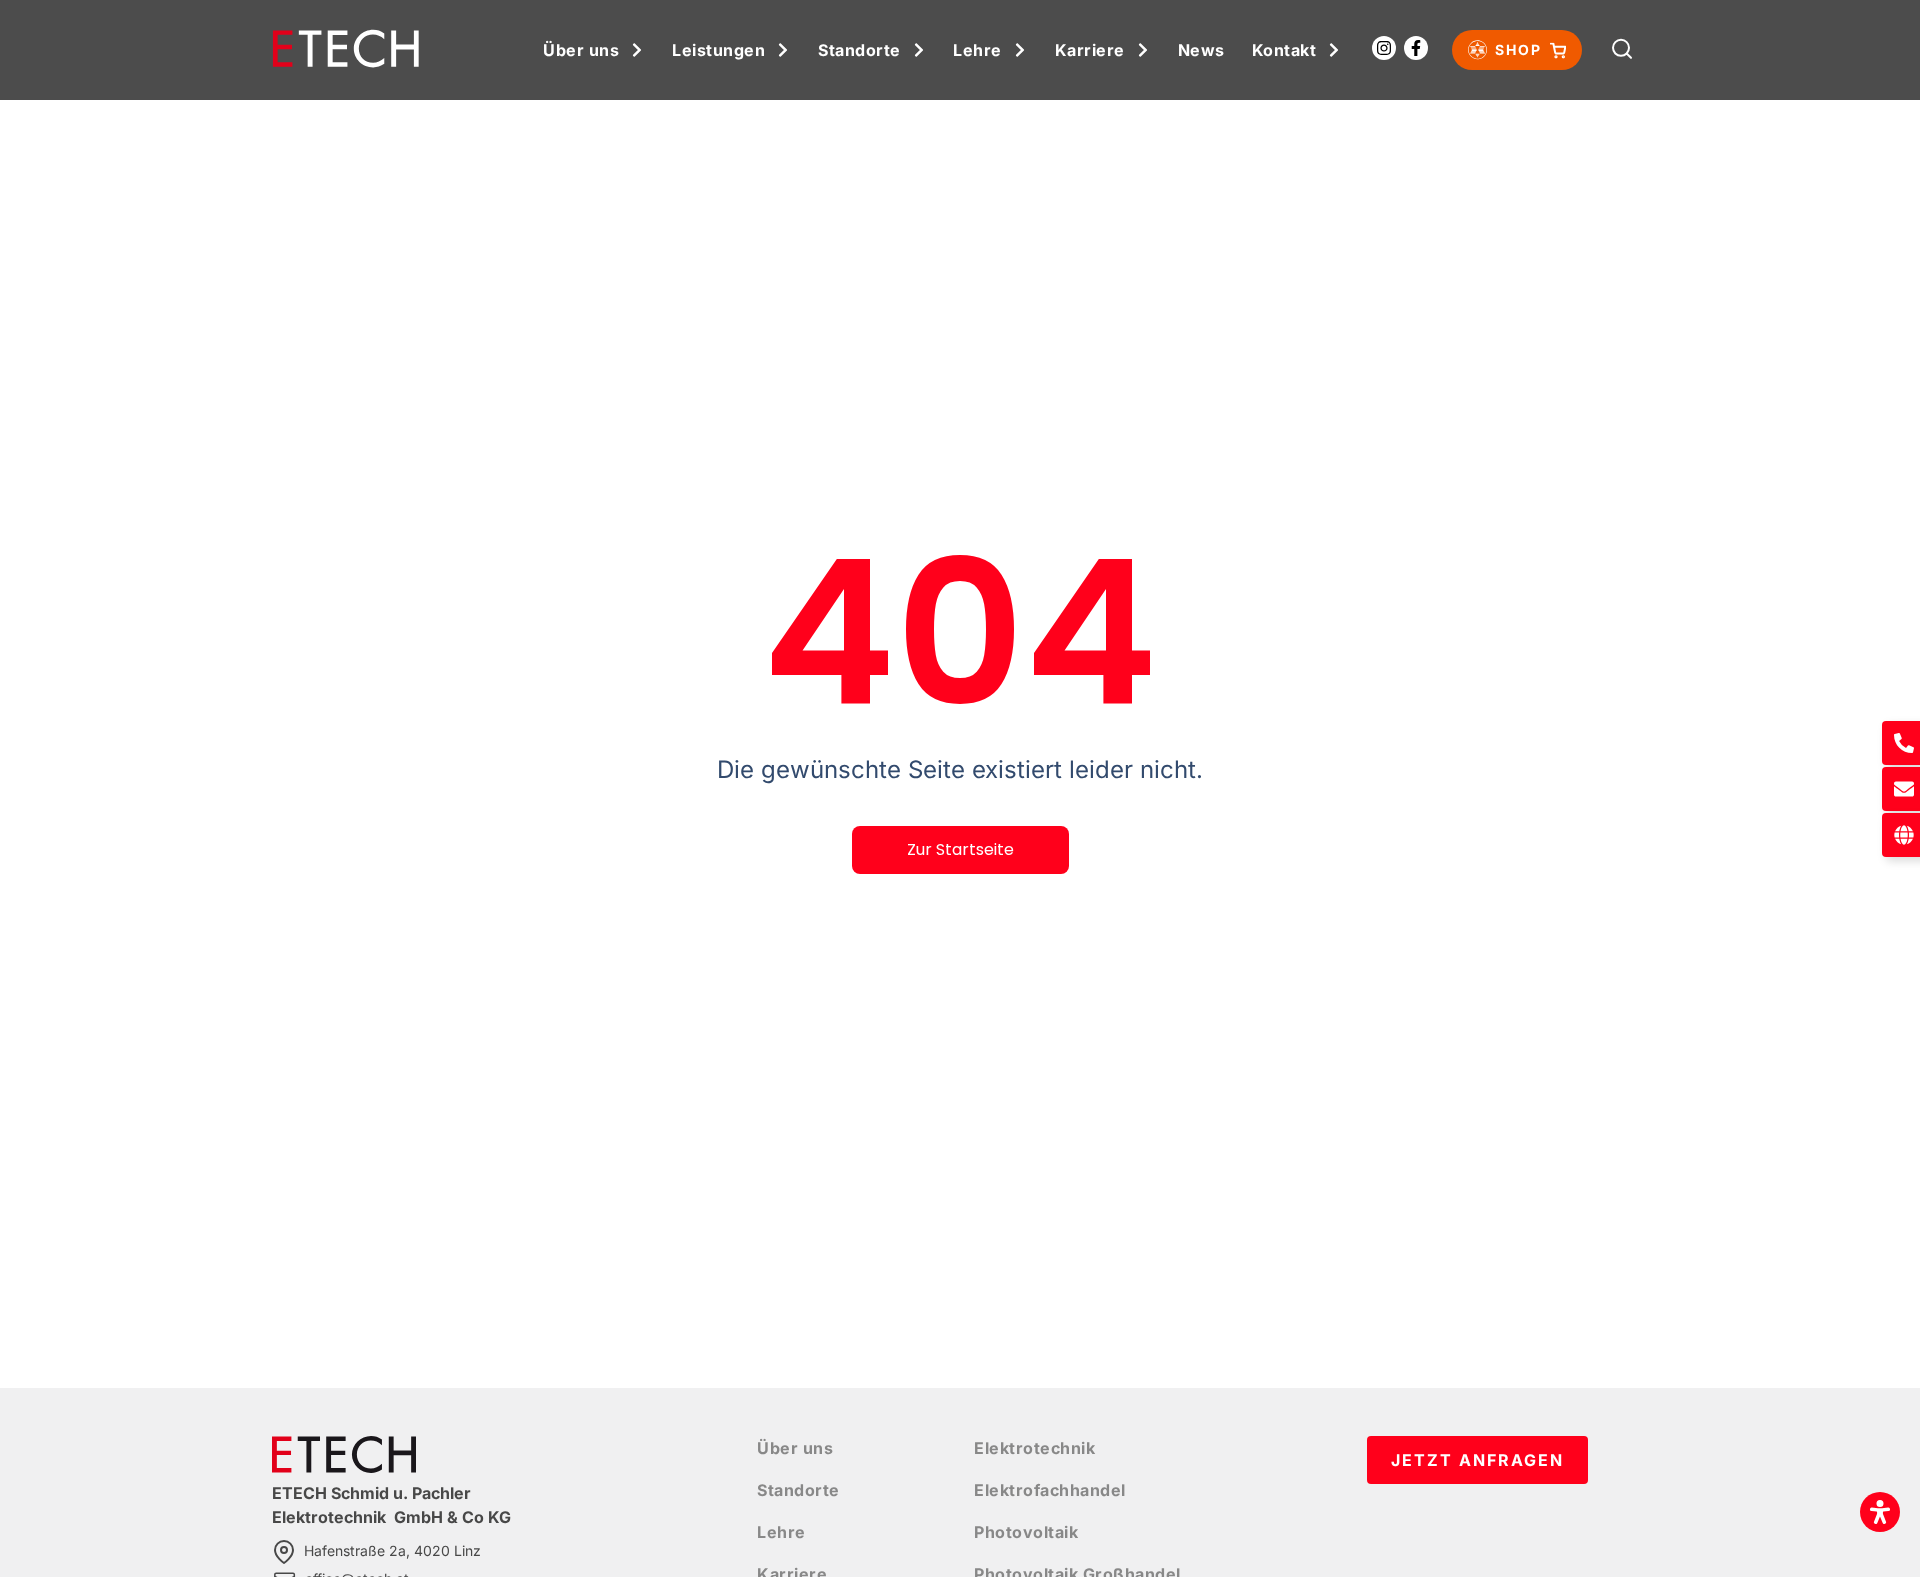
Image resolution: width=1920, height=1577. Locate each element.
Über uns (581, 50)
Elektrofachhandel (1050, 1490)
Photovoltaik (1026, 1532)
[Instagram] (1384, 48)
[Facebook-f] (1416, 48)
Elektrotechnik (1034, 1448)
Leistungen (718, 50)
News (1201, 50)
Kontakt (1284, 50)
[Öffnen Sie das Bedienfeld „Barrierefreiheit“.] (1880, 1512)
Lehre (977, 50)
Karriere (1090, 50)
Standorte (859, 50)
